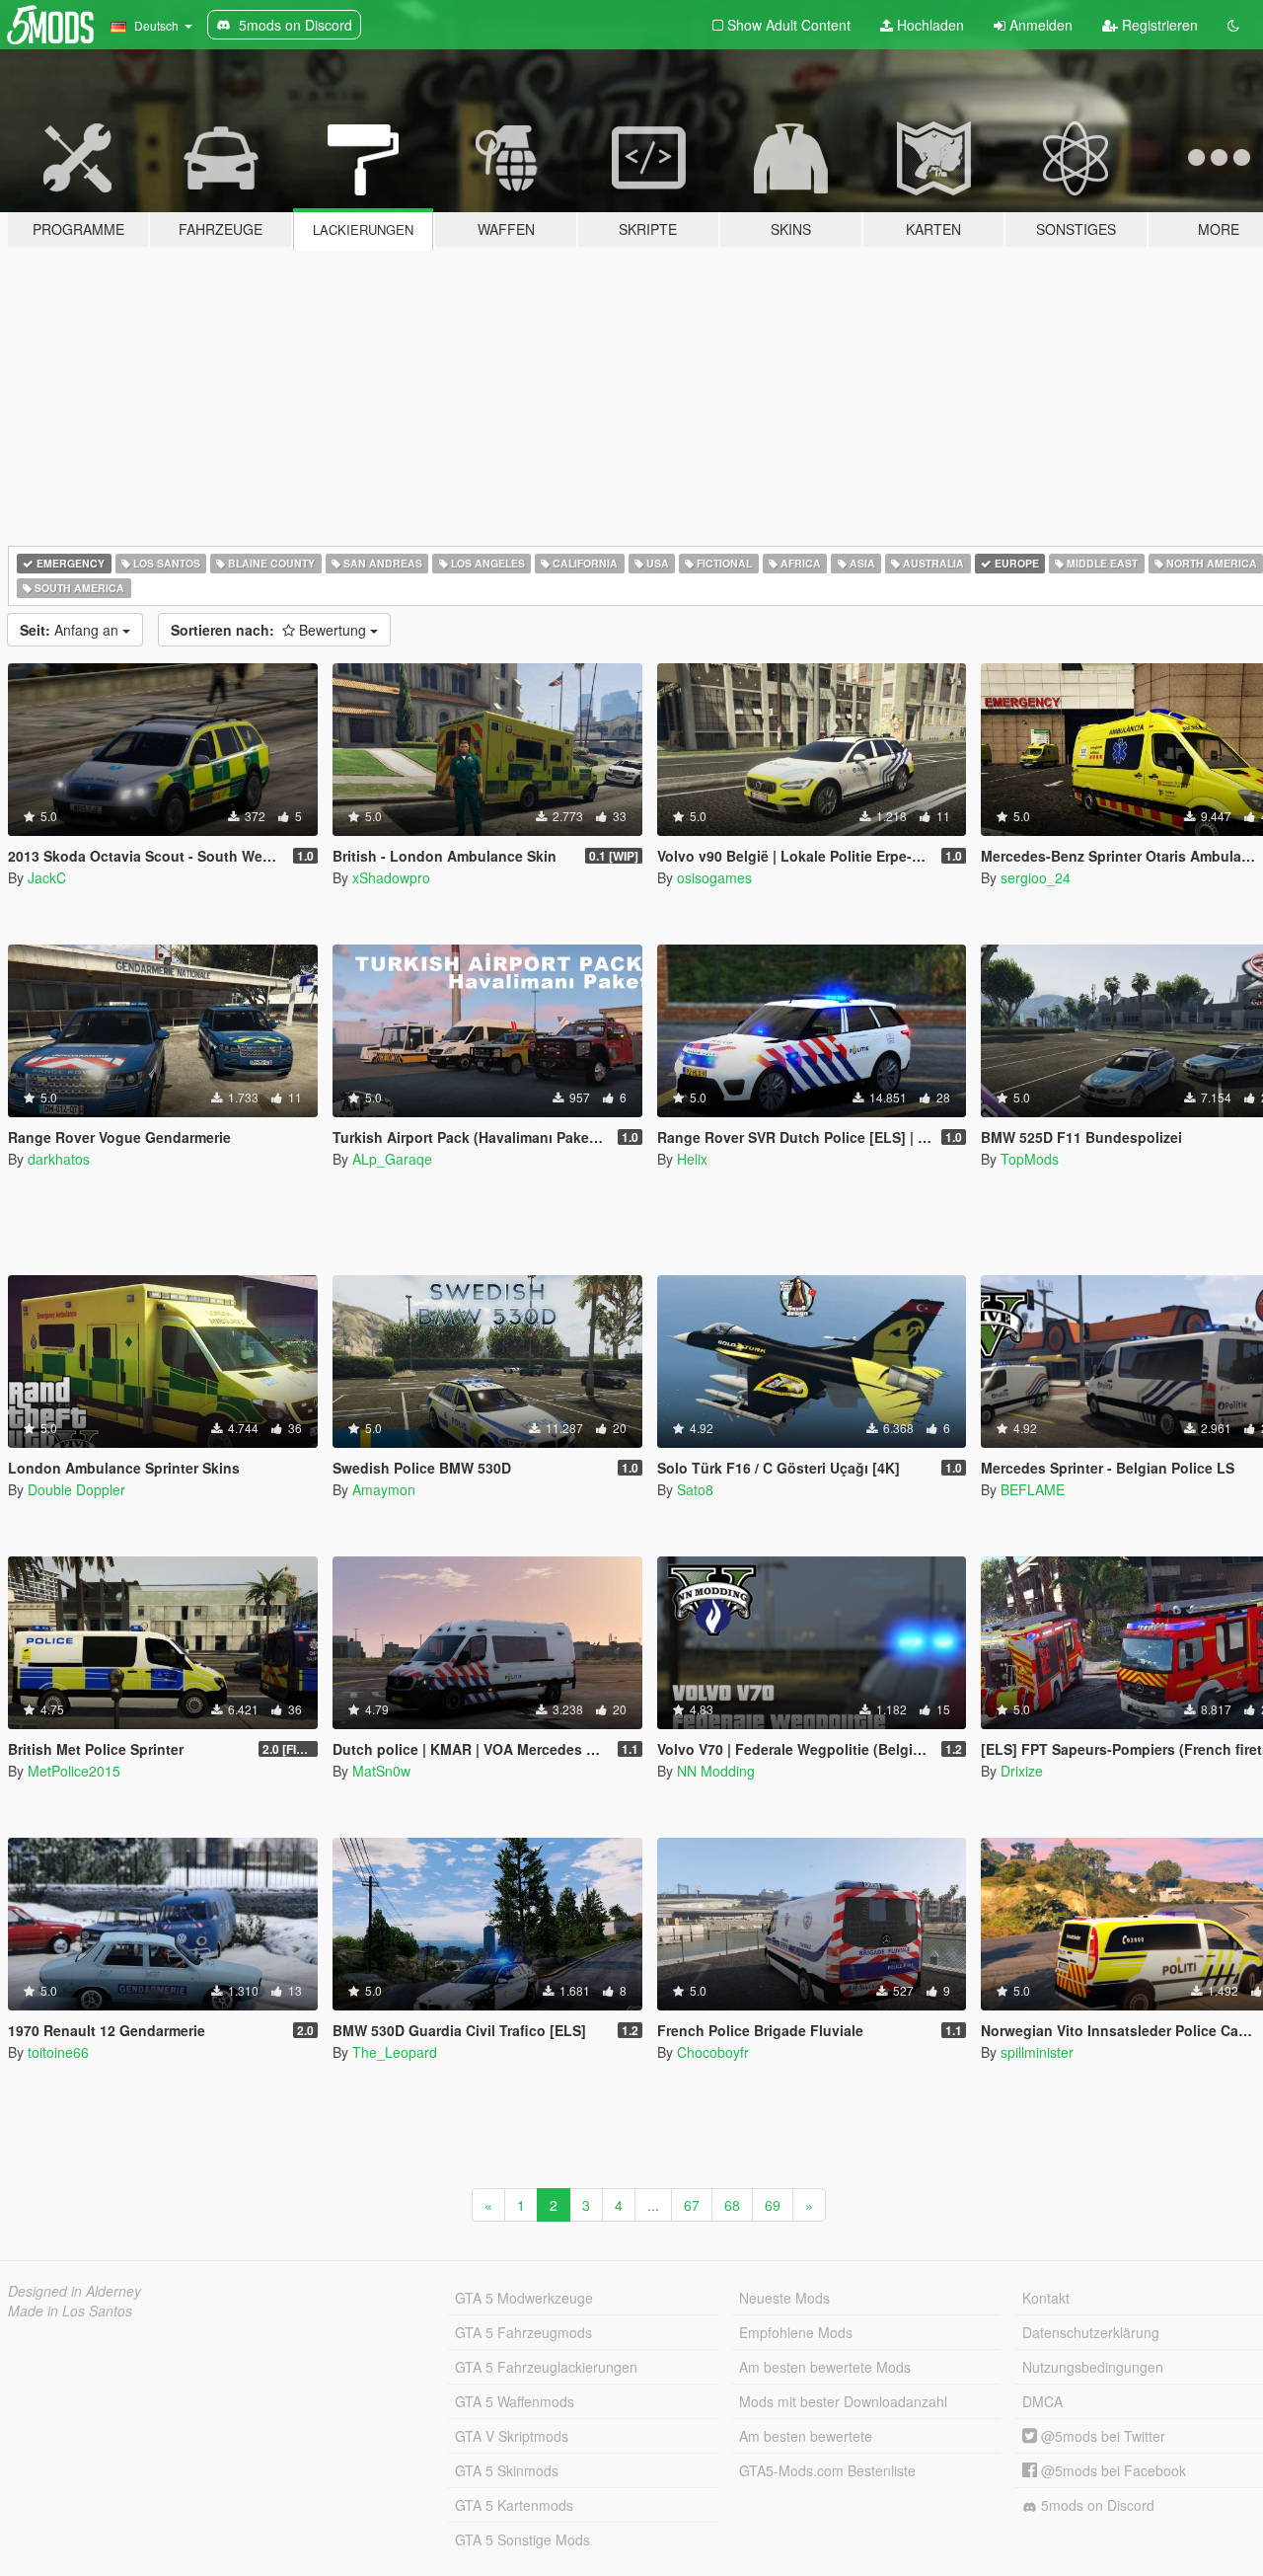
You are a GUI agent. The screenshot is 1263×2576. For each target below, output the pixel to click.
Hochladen (929, 25)
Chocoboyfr (713, 2052)
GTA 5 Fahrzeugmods (523, 2332)
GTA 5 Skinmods (507, 2470)
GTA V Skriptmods (512, 2436)
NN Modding (716, 1771)
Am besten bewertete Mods (825, 2367)
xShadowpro (391, 877)
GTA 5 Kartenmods (514, 2505)
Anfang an (71, 630)
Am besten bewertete (806, 2436)
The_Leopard (395, 2052)
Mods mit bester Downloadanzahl (843, 2401)
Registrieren (1158, 25)
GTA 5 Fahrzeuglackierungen (546, 2367)
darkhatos (59, 1159)
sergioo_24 (1036, 877)
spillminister (1037, 2052)
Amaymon (384, 1489)
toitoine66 (58, 2052)
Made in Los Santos (70, 2311)
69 (773, 2205)
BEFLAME (1033, 1489)
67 (692, 2205)
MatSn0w (381, 1771)
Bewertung (270, 630)
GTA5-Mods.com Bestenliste (827, 2470)
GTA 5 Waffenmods (515, 2401)
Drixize (1022, 1771)
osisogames (714, 877)
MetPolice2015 (74, 1771)
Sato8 (695, 1489)
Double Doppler (76, 1489)
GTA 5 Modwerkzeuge (524, 2298)
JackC (47, 877)
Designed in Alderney (74, 2291)
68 (732, 2205)
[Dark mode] (1233, 25)
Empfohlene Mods (796, 2332)
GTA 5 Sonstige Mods (522, 2539)
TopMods (1030, 1159)
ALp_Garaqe (392, 1159)
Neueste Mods (784, 2298)
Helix (692, 1159)
